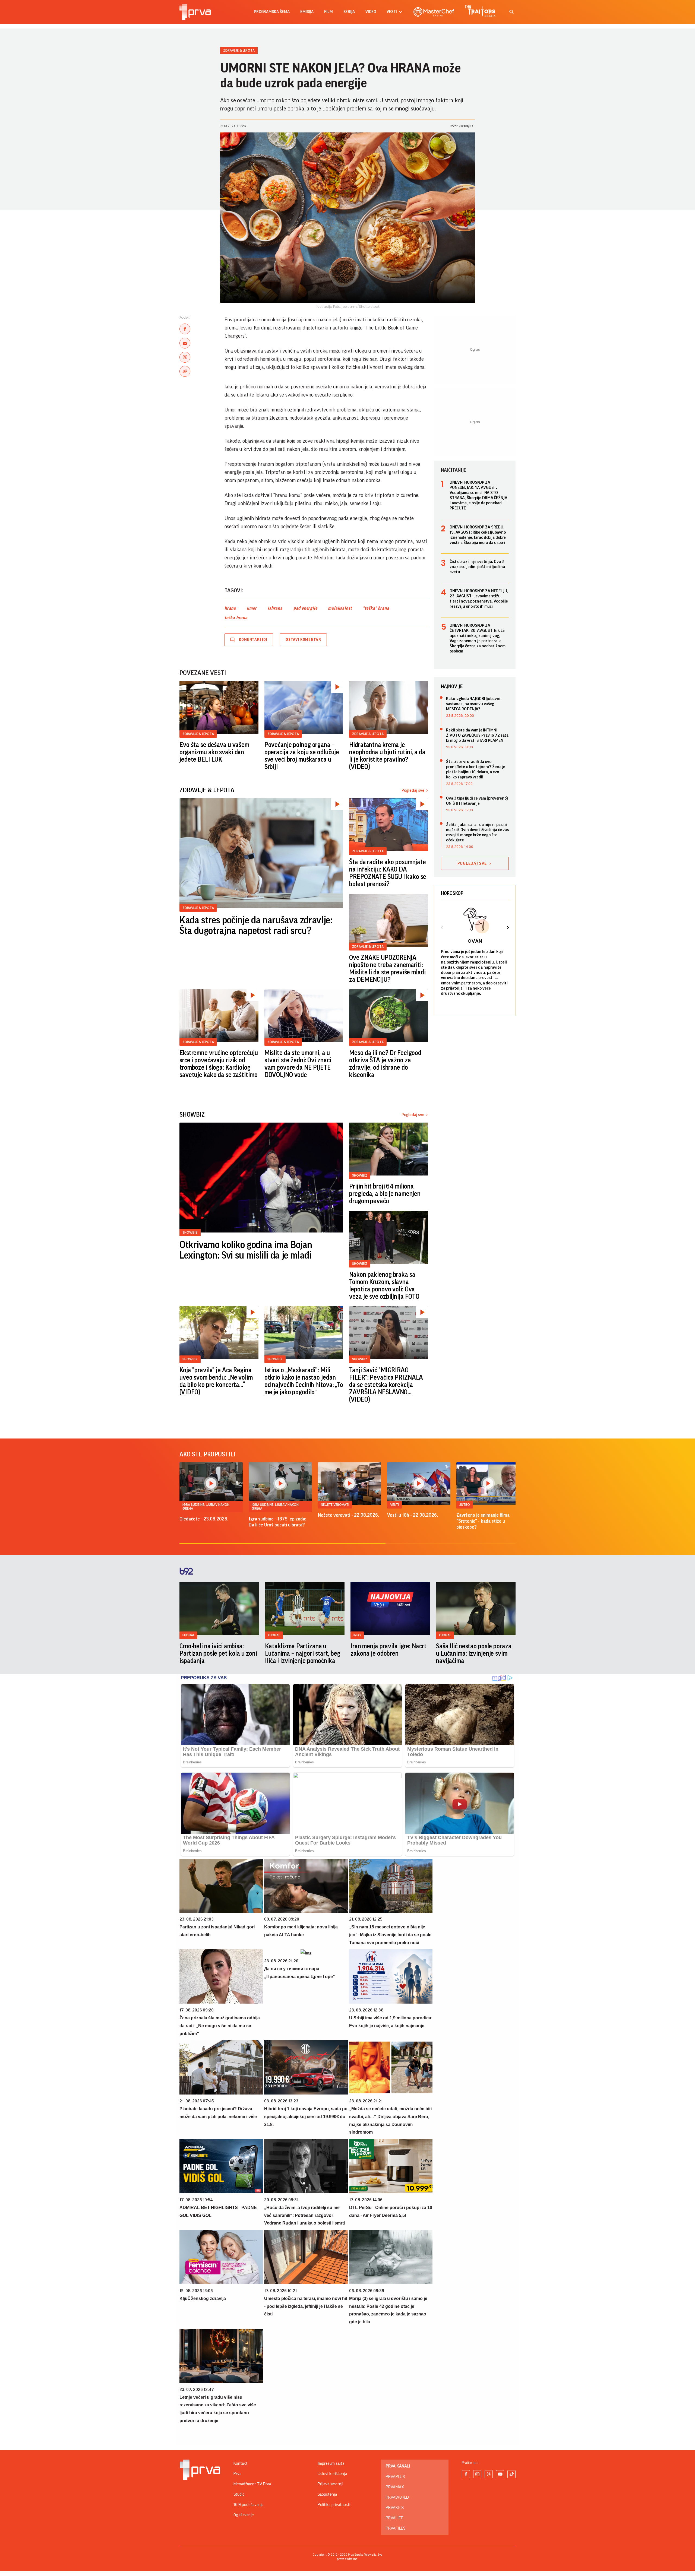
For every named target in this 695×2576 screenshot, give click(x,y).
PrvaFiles (396, 2528)
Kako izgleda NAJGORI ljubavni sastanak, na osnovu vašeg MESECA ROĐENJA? (473, 704)
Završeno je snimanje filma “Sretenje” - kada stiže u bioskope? (483, 1521)
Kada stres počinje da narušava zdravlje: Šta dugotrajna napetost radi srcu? (256, 926)
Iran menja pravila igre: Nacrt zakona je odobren (388, 1650)
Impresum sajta (331, 2463)
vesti (392, 12)
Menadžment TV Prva (252, 2484)
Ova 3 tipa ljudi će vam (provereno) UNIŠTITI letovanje (477, 801)
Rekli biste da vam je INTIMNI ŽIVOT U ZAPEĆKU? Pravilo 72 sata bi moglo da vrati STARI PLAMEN (477, 735)
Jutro (465, 1505)
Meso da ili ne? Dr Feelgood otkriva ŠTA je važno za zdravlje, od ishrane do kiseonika (385, 1064)
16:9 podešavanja (249, 2505)
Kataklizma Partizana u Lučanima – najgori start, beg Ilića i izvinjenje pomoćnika (303, 1653)
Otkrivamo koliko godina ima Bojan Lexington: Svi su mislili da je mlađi (246, 1250)
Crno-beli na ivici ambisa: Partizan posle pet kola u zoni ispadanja (218, 1653)
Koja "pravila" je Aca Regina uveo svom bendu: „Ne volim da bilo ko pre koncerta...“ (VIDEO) (216, 1381)
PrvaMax (395, 2487)
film (328, 12)
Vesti (394, 1505)
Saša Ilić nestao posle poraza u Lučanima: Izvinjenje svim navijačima (474, 1653)
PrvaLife (394, 2518)
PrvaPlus (395, 2477)
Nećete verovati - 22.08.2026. (348, 1515)
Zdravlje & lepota (239, 50)
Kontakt (241, 2463)
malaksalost (340, 608)
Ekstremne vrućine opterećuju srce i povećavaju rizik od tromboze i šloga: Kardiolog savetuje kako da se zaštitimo (219, 1064)
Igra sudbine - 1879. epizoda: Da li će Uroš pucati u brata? (277, 1522)
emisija (307, 12)
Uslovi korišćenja (332, 2474)
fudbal (188, 1635)
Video (371, 12)
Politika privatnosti (334, 2505)
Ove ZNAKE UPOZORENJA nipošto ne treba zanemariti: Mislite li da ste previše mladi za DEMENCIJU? (387, 969)
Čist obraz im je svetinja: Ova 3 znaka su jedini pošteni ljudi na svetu (477, 567)
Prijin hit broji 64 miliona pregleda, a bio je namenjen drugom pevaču (385, 1194)
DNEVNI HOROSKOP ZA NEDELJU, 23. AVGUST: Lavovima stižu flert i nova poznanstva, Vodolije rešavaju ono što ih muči (479, 599)
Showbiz (190, 1232)
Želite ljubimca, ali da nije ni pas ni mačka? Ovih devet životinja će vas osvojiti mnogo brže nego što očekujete (477, 832)
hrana (230, 608)
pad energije (305, 608)
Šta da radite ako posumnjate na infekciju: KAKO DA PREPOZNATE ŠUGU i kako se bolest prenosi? (388, 873)
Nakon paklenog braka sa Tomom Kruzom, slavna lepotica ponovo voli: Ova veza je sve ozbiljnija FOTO (384, 1286)
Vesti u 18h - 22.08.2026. (413, 1515)
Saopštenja (327, 2494)
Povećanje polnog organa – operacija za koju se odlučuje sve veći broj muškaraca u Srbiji (302, 756)
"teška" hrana (376, 608)
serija (349, 12)
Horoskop (452, 893)
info (357, 1635)
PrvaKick (395, 2508)
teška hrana (236, 618)
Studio (239, 2494)
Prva (237, 2474)
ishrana (275, 608)
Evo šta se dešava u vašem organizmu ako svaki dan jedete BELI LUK (214, 752)
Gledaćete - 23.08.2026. (204, 1519)
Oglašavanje (244, 2515)
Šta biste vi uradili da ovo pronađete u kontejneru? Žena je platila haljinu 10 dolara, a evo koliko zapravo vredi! (476, 769)
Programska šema (272, 12)
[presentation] (442, 928)
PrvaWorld (397, 2497)
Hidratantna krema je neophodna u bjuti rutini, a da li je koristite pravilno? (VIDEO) (387, 756)
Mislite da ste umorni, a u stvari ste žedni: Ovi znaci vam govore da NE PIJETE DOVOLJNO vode (298, 1064)
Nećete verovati (335, 1505)
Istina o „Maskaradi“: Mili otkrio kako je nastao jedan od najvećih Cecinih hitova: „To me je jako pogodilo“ (304, 1381)
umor (252, 608)
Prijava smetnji (330, 2484)
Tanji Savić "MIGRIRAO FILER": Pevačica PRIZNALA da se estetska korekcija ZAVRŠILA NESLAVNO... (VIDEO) (386, 1385)
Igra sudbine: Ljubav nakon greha (206, 1506)
